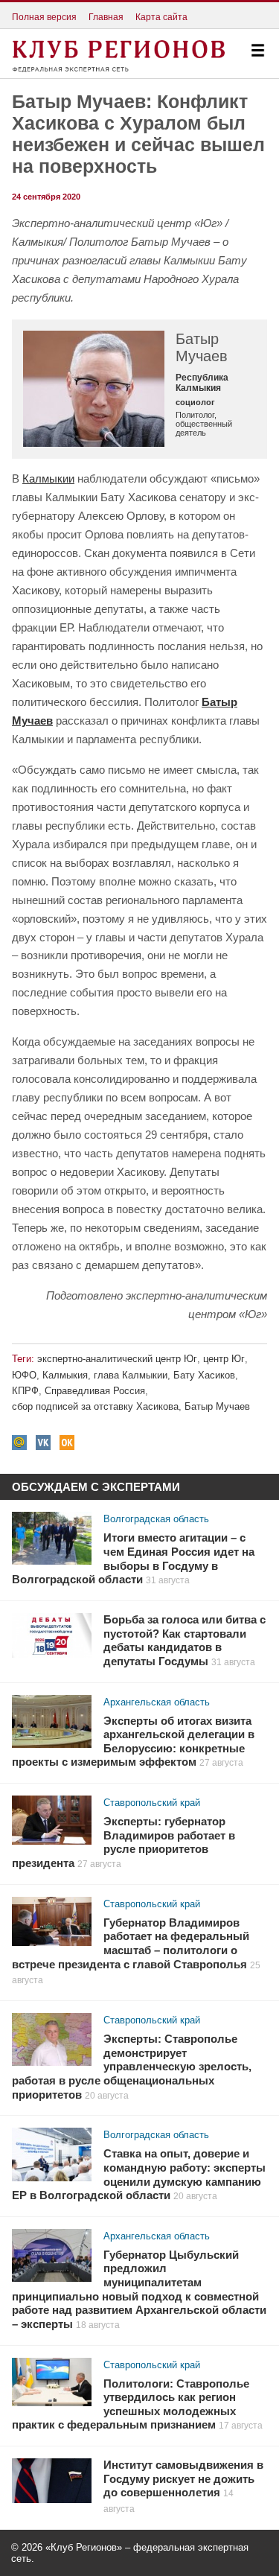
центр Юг (224, 1359)
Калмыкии (48, 478)
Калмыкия (65, 1375)
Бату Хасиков (204, 1375)
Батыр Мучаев (217, 1406)
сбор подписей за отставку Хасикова (95, 1406)
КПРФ (25, 1391)
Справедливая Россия (95, 1391)
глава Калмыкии (131, 1375)
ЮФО (24, 1375)
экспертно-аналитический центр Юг (117, 1359)
